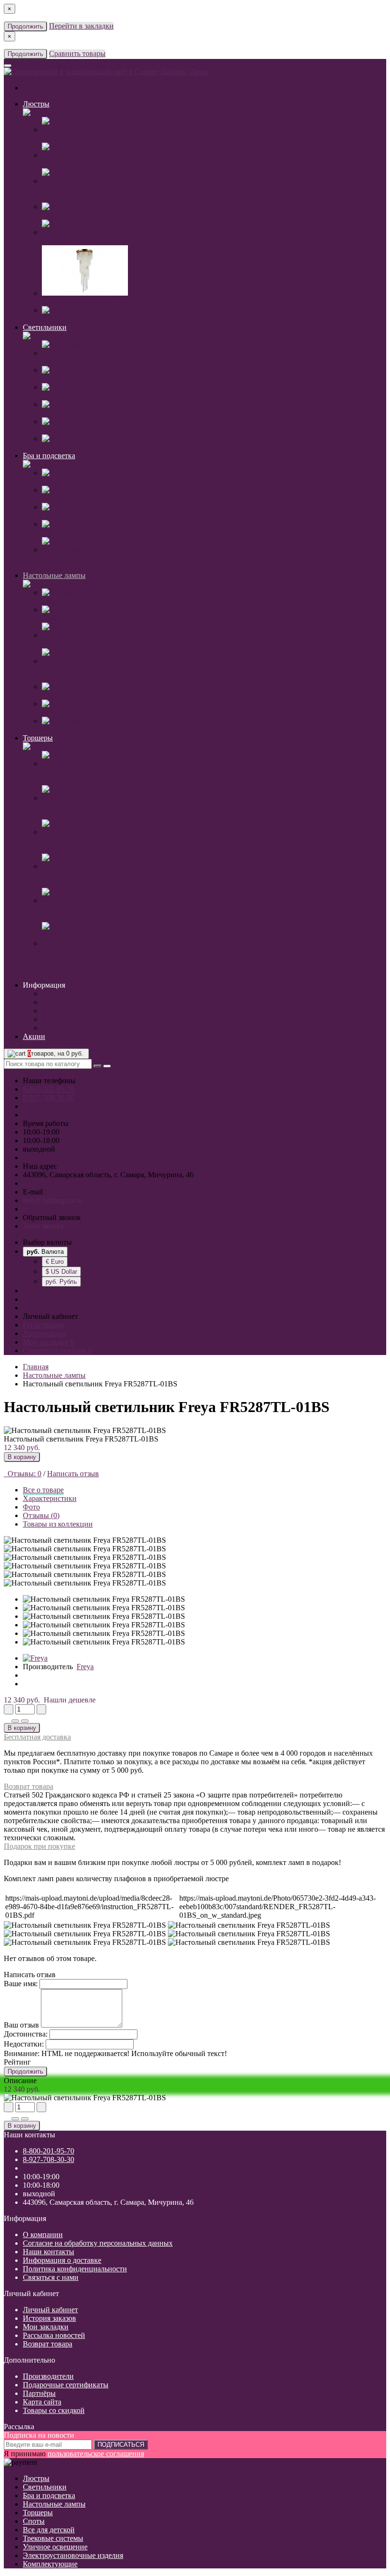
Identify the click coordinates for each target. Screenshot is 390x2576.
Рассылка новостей (54, 2335)
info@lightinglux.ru (53, 1200)
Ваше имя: (21, 1984)
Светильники (45, 327)
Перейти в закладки (81, 26)
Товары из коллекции (58, 1524)
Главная (36, 1367)
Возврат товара (29, 1786)
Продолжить (25, 26)
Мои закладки (46, 2327)
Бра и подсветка (49, 456)
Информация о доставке (81, 1019)
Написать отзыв (73, 1474)
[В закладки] (15, 1721)
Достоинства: (26, 2034)
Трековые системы (53, 2538)
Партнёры (39, 2393)
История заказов (49, 2318)
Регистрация (43, 1325)
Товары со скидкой (54, 2410)
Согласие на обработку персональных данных (117, 1002)
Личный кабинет (50, 2310)
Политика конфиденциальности (94, 1028)
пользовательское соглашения (96, 2454)
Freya (85, 1667)
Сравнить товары (77, 53)
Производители (48, 2376)
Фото (31, 1507)
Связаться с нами (51, 2277)
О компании (62, 994)
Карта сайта (42, 2402)
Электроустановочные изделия (73, 2555)
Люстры (36, 104)
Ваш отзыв (21, 2025)
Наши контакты (68, 1011)
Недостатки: (24, 2044)
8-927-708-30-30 (49, 1098)
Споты (34, 2521)
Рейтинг (17, 2062)
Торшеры (38, 738)
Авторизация (44, 1333)
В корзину (22, 1457)
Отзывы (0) (41, 1515)
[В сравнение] (25, 1721)
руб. (61, 1282)
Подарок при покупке (39, 1846)
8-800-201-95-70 (49, 1089)
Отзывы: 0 (23, 1474)
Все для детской (49, 2530)
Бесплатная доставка (37, 1737)
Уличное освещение (55, 2547)
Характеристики (50, 1498)
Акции (34, 1036)
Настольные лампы (54, 575)
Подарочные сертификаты (66, 2385)
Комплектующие (50, 2564)
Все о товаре (43, 1490)
